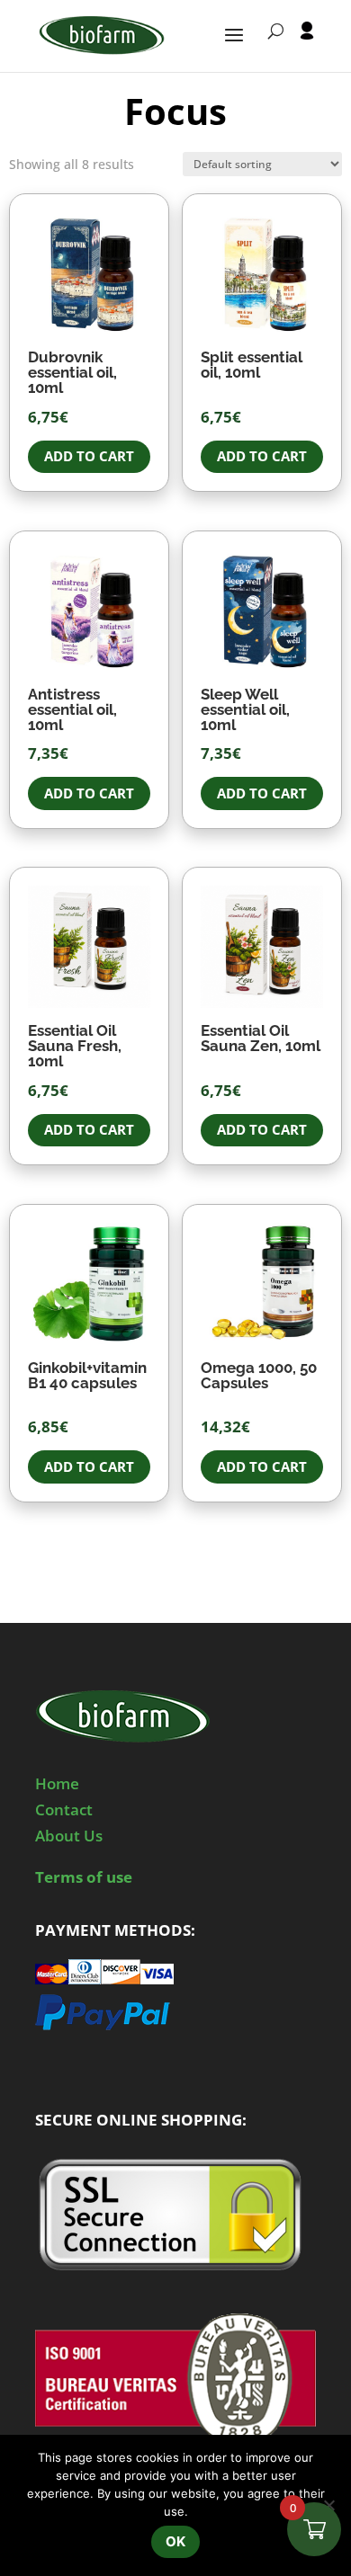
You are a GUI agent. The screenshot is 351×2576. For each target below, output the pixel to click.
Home (57, 1783)
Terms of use (84, 1877)
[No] (328, 2505)
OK (175, 2541)
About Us (69, 1836)
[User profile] (307, 47)
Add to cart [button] (89, 456)
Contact (64, 1809)
